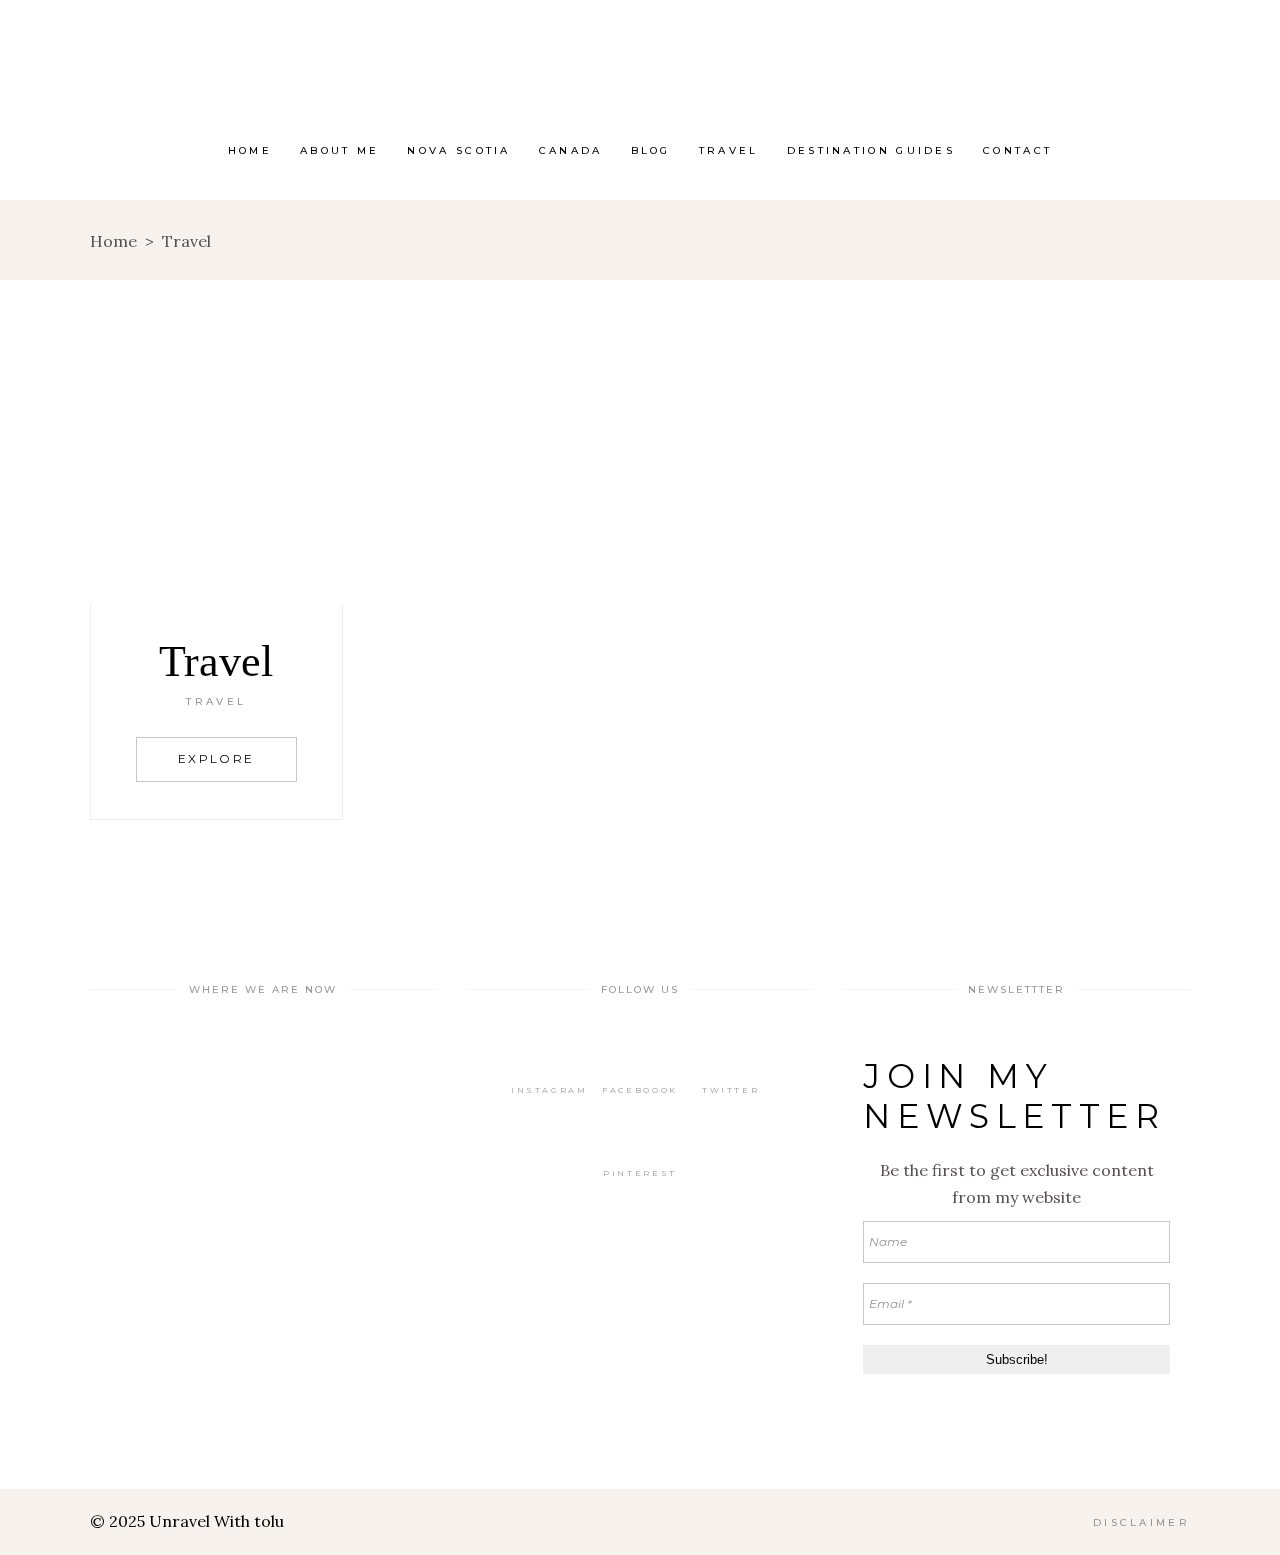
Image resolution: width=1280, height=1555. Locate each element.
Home (113, 241)
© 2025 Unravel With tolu (187, 1521)
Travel (216, 701)
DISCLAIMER (1141, 1522)
